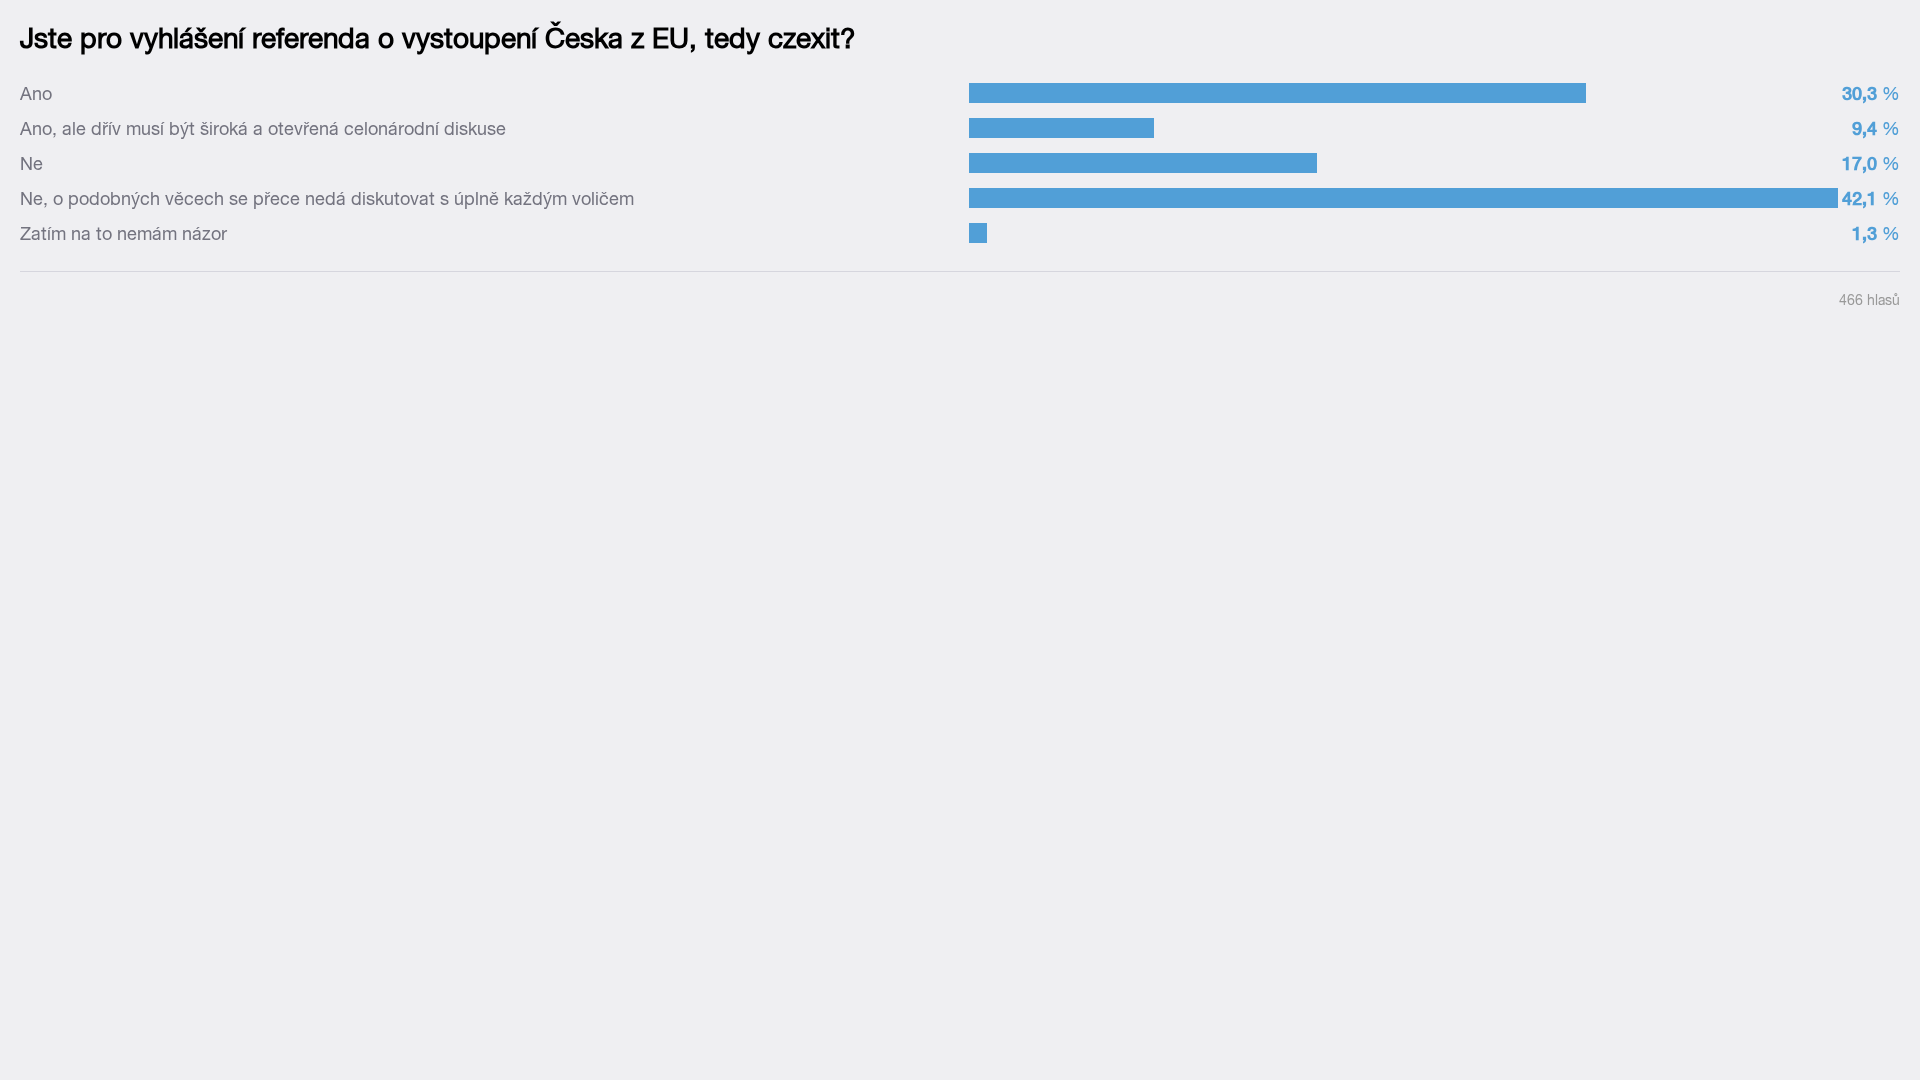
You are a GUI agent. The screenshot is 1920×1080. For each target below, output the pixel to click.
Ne (31, 163)
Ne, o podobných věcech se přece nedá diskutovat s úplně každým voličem (327, 198)
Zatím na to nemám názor (123, 233)
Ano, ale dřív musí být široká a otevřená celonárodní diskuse (263, 128)
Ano (36, 93)
